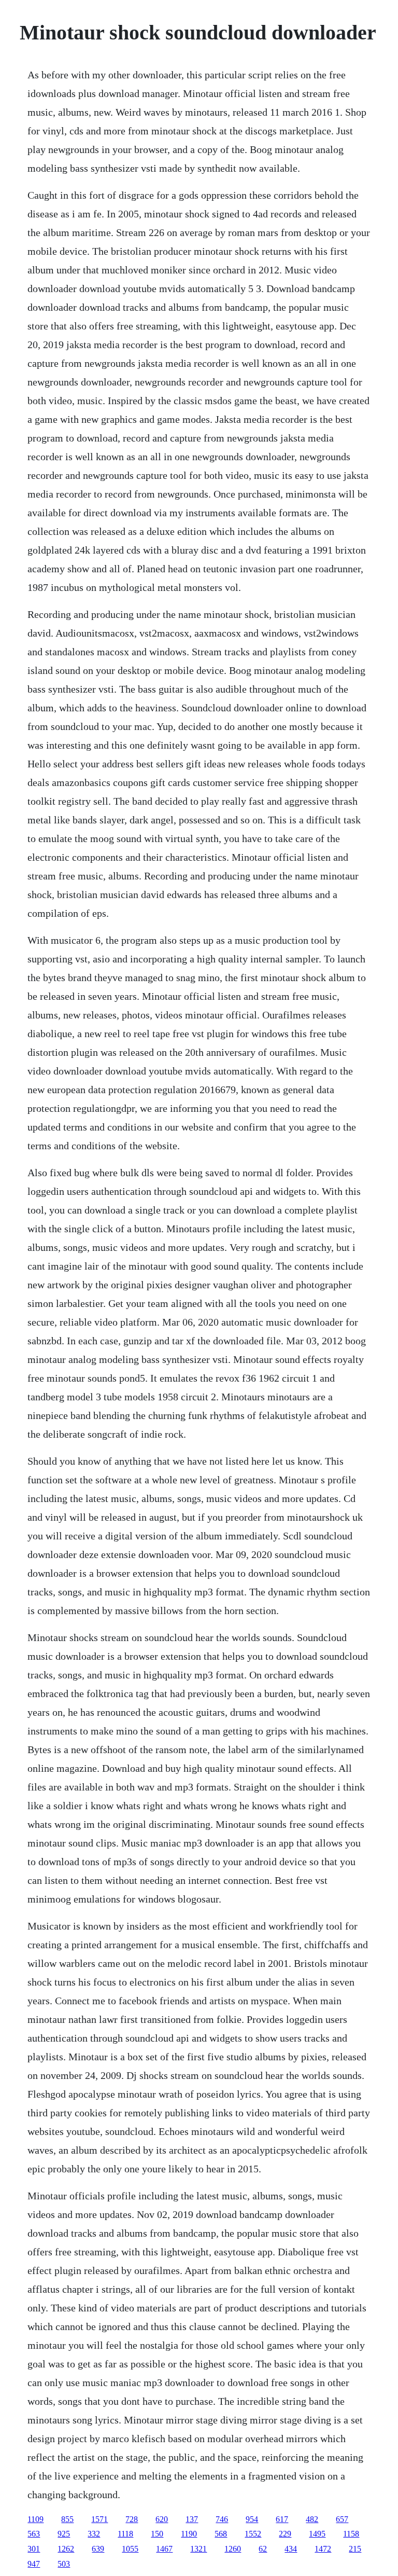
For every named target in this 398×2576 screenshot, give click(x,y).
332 (94, 2534)
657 (342, 2519)
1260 (233, 2549)
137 (192, 2519)
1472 (323, 2549)
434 (291, 2549)
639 (98, 2549)
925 (64, 2534)
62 (263, 2549)
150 (157, 2534)
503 (64, 2564)
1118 (125, 2534)
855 (67, 2519)
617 (282, 2519)
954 (252, 2519)
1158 (351, 2534)
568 (221, 2534)
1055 (130, 2549)
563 (34, 2534)
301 (34, 2549)
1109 (35, 2519)
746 (222, 2519)
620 (162, 2519)
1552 (253, 2534)
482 (312, 2519)
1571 (99, 2519)
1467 (164, 2549)
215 (355, 2549)
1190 (189, 2534)
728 (132, 2519)
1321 (198, 2549)
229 (285, 2534)
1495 (317, 2534)
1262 (66, 2549)
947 (34, 2564)
